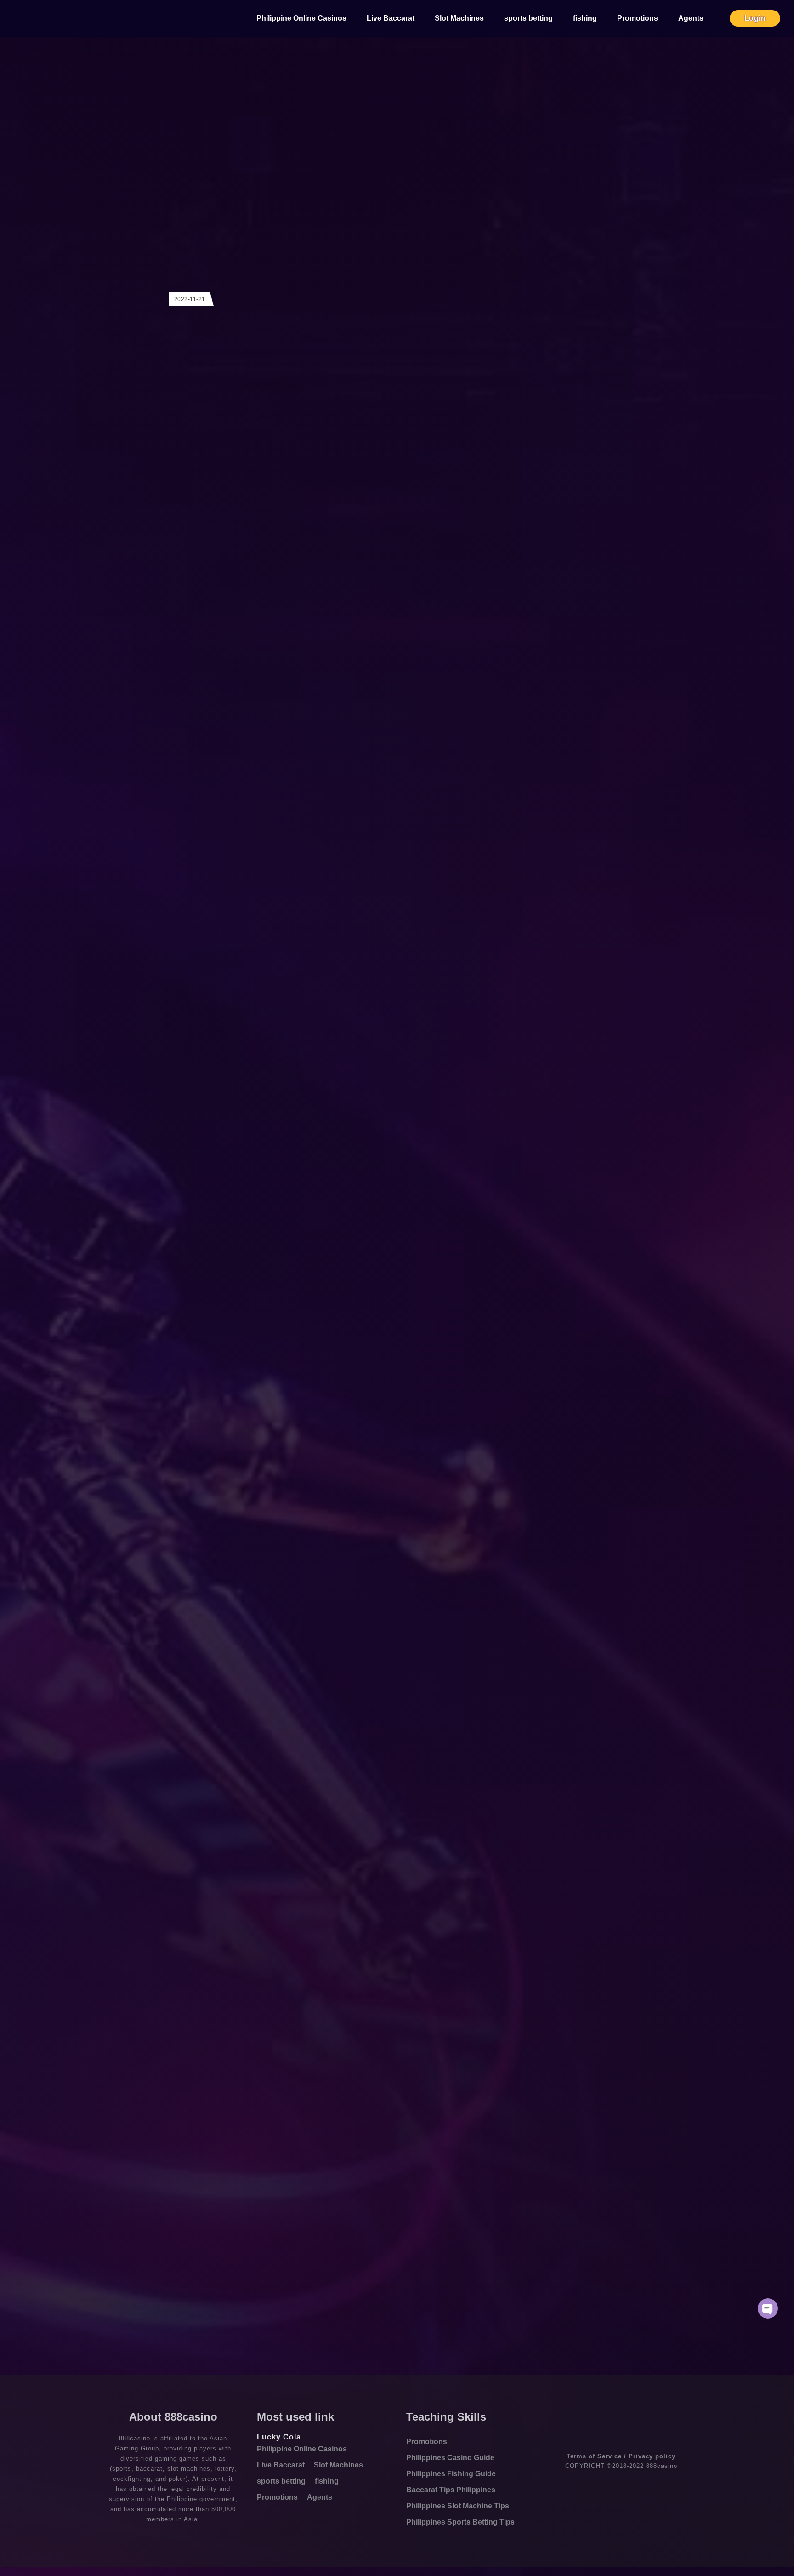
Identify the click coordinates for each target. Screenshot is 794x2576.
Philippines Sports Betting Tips (460, 2522)
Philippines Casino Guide (450, 2458)
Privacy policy (652, 2456)
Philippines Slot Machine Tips (458, 2506)
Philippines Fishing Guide (451, 2474)
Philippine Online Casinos (301, 18)
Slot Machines (459, 18)
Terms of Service (594, 2456)
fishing (585, 18)
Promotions (638, 18)
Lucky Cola (279, 2437)
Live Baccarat (391, 18)
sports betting (528, 18)
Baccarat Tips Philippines (451, 2490)
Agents (691, 18)
